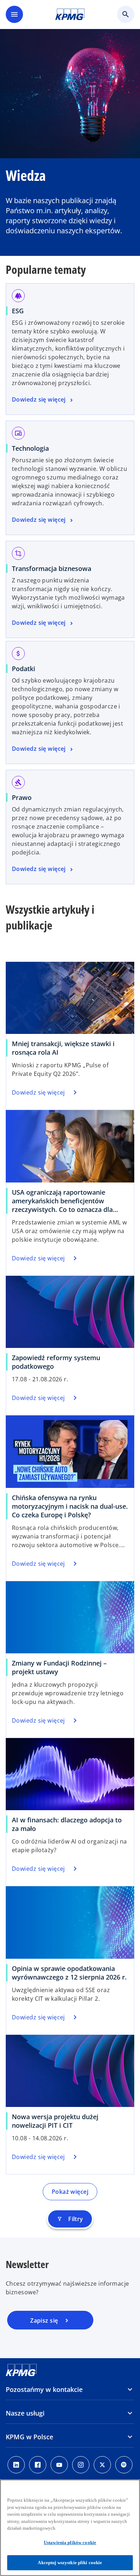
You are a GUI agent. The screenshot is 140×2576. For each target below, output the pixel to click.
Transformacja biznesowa (52, 568)
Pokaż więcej (70, 2192)
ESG (18, 311)
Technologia (30, 448)
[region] (70, 2528)
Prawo (22, 797)
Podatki (24, 669)
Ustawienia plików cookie (70, 2542)
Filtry (70, 2219)
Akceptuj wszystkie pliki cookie (70, 2563)
